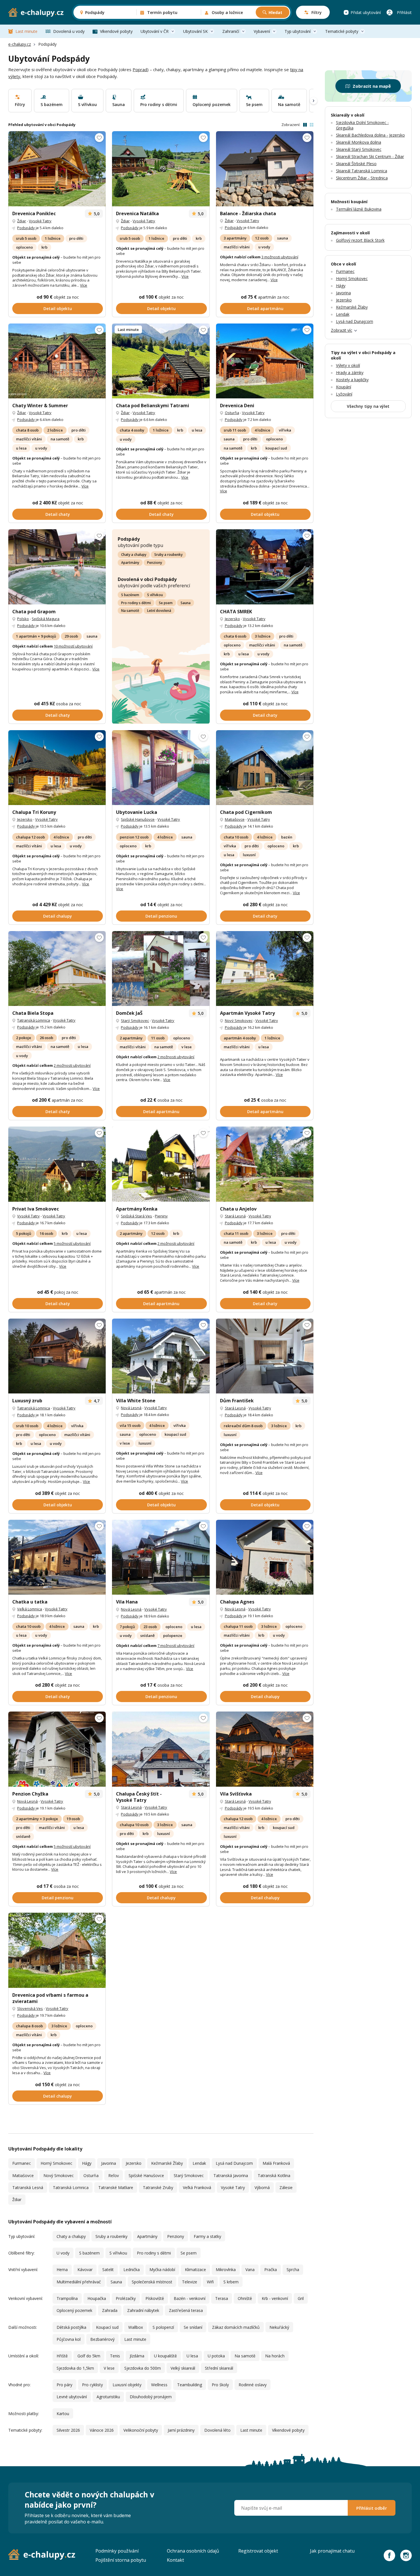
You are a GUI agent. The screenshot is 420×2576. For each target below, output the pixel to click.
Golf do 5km (89, 2356)
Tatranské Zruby (158, 2187)
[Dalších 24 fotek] (265, 567)
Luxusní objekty (127, 2385)
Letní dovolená (159, 611)
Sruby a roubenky (168, 555)
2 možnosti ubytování (72, 1065)
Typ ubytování (298, 31)
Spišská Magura (46, 619)
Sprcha (293, 2270)
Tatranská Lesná (28, 2187)
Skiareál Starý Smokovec (359, 149)
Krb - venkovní (275, 2298)
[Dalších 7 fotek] (265, 969)
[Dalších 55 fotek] (161, 1749)
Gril (301, 2298)
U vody (63, 2253)
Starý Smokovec (135, 1021)
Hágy (87, 2163)
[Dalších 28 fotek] (57, 361)
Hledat (275, 12)
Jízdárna (137, 2356)
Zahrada (110, 2310)
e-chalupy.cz (20, 44)
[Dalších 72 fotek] (161, 1164)
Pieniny (161, 1216)
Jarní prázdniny (181, 2430)
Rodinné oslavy (253, 2385)
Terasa (222, 2298)
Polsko (23, 619)
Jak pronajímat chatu (332, 2551)
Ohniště (245, 2298)
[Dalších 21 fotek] (57, 567)
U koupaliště (165, 2356)
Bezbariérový (102, 2339)
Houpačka (97, 2298)
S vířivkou (155, 595)
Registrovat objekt (258, 2551)
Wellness (159, 2385)
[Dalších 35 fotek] (265, 1749)
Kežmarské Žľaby (167, 2163)
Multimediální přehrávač (79, 2282)
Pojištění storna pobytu (121, 2560)
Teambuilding (190, 2385)
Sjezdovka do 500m (143, 2368)
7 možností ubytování (176, 1646)
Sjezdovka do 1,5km (75, 2368)
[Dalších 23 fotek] (161, 169)
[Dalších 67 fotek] (265, 169)
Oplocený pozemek (74, 2310)
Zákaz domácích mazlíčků (236, 2327)
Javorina (109, 2163)
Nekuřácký (279, 2327)
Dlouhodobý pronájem (151, 2397)
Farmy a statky (207, 2236)
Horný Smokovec (56, 2163)
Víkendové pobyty (116, 31)
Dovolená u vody (69, 31)
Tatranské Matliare (116, 2187)
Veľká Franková (197, 2187)
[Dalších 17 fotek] (161, 1557)
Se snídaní (193, 2327)
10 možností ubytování (73, 646)
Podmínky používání (117, 2551)
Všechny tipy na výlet (368, 406)
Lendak (199, 2163)
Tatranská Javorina (231, 2175)
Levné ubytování (72, 2397)
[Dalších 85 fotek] (161, 1356)
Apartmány (130, 563)
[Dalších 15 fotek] (57, 768)
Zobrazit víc (342, 330)
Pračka (271, 2270)
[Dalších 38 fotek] (57, 1557)
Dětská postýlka (71, 2327)
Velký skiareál (183, 2368)
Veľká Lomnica (30, 1609)
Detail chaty (58, 514)
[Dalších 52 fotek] (265, 768)
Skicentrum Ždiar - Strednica (362, 178)
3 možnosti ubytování (280, 257)
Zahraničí (231, 31)
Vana (250, 2270)
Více (84, 285)
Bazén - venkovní (190, 2298)
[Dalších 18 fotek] (265, 1557)
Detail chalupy (58, 916)
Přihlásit (404, 12)
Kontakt (175, 2560)
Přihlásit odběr (372, 2508)
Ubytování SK (195, 31)
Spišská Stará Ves (136, 1216)
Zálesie (286, 2187)
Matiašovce (235, 819)
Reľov (114, 2175)
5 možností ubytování (72, 1243)
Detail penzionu (161, 916)
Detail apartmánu (265, 308)
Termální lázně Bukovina (359, 209)
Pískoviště (155, 2298)
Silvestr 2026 (68, 2430)
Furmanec (22, 2163)
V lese (109, 2368)
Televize (190, 2282)
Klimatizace (195, 2270)
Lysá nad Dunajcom (234, 2163)
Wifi (210, 2282)
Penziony (155, 563)
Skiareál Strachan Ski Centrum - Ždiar (370, 156)
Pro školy (220, 2385)
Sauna (186, 603)
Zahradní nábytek (143, 2310)
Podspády (26, 228)
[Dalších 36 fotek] (265, 1164)
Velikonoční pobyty (141, 2430)
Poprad (140, 69)
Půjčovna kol (69, 2339)
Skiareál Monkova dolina (359, 142)
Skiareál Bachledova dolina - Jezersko (370, 135)
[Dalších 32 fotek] (57, 1950)
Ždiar (22, 221)
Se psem (166, 603)
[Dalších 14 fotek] (161, 969)
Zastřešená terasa (186, 2310)
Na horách (275, 2356)
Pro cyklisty (92, 2385)
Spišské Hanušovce (138, 819)
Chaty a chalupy (134, 555)
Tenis (115, 2356)
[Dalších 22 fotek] (161, 361)
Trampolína (67, 2298)
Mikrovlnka (226, 2270)
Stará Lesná (235, 1216)
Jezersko (232, 619)
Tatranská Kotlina (274, 2175)
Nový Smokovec (239, 1021)
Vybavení (262, 31)
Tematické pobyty (342, 31)
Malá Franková (276, 2163)
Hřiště (62, 2356)
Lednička (132, 2270)
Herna (62, 2270)
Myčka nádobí (162, 2270)
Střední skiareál (219, 2368)
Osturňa (232, 413)
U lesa (192, 2356)
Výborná (262, 2187)
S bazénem (130, 595)
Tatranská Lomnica (34, 1020)
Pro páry (64, 2385)
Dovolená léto (217, 2430)
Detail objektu (58, 308)
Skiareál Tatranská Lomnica (362, 171)
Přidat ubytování (366, 12)
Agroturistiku (108, 2397)
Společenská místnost (152, 2282)
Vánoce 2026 (102, 2430)
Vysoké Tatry (40, 221)
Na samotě (130, 611)
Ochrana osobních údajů (193, 2551)
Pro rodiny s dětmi (136, 603)
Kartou (63, 2414)
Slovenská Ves (30, 2008)
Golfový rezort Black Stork (360, 240)
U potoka (216, 2356)
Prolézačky (126, 2298)
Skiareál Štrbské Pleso (356, 164)
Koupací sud (107, 2327)
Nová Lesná (131, 1408)
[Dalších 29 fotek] (57, 1356)
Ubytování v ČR (155, 31)
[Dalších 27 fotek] (57, 169)
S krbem (231, 2282)
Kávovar (85, 2270)
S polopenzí (163, 2327)
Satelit (108, 2270)
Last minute (26, 31)
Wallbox (136, 2327)
